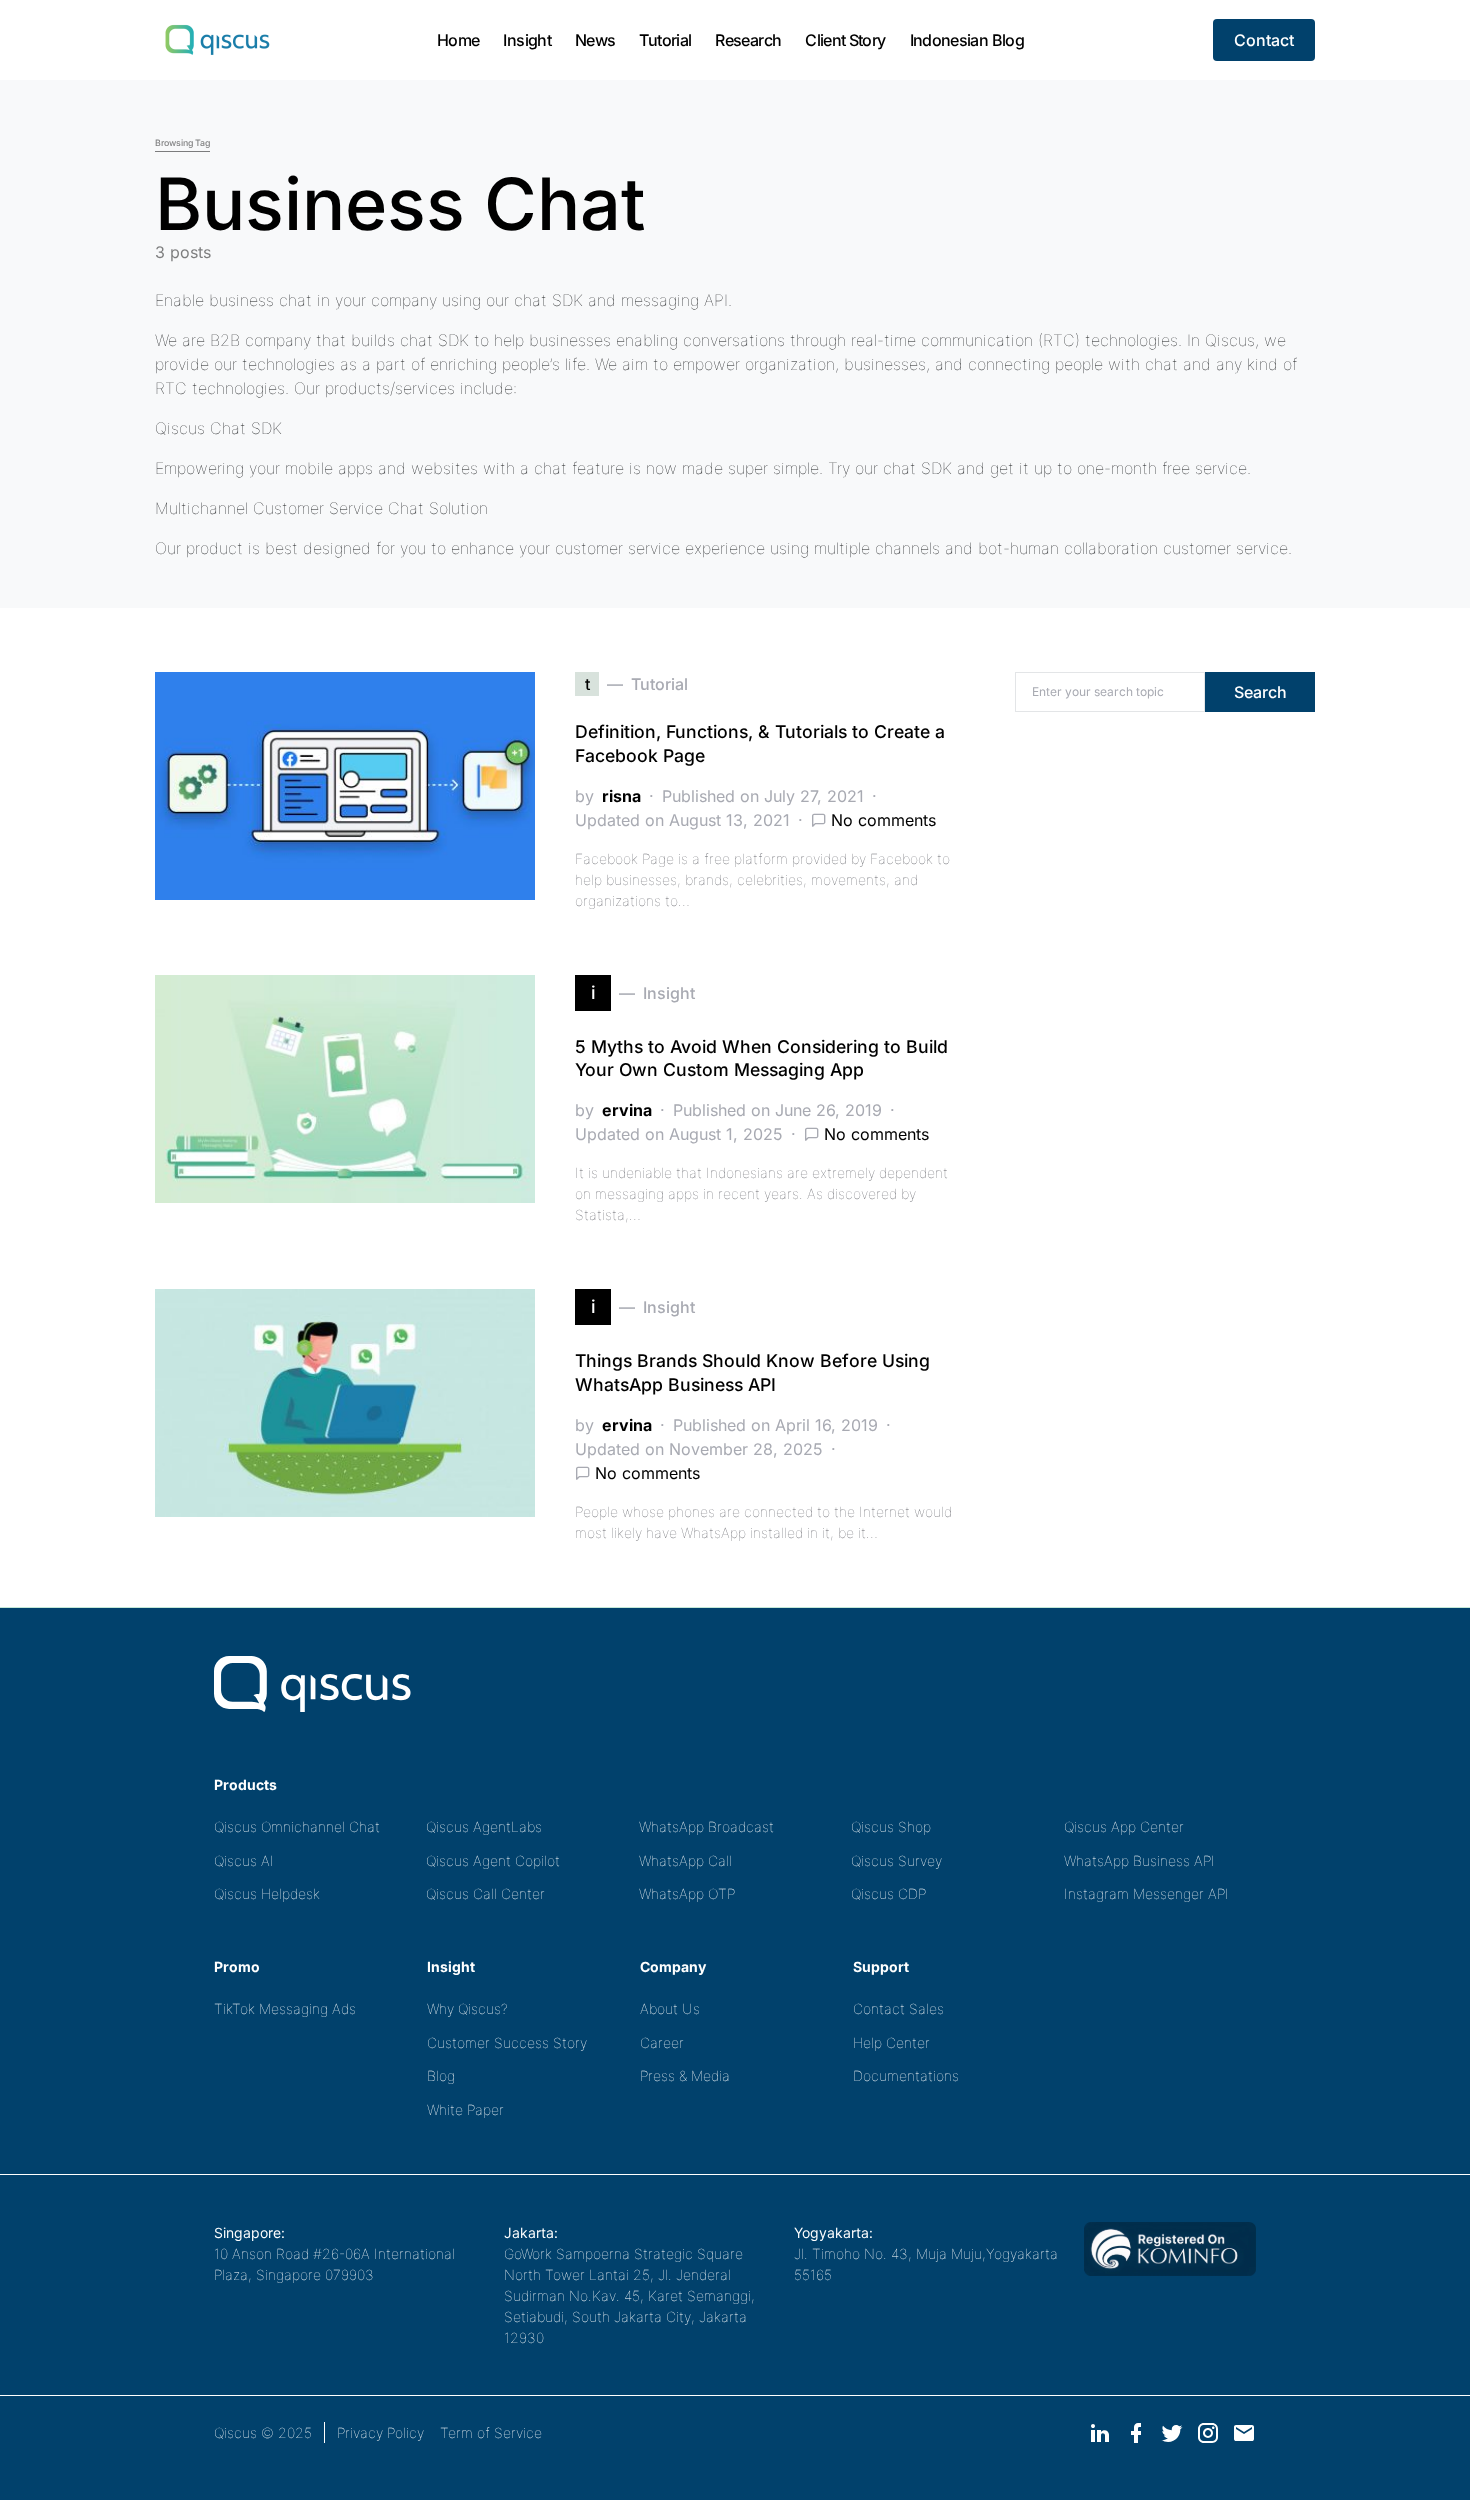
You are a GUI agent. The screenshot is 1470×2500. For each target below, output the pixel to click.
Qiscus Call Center (485, 1893)
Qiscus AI (244, 1860)
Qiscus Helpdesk (267, 1893)
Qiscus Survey (896, 1860)
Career (662, 2042)
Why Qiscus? (467, 2008)
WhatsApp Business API (1139, 1860)
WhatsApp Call (685, 1860)
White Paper (465, 2109)
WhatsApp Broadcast (706, 1826)
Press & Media (685, 2075)
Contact (1264, 40)
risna (621, 796)
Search (1260, 692)
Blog (441, 2075)
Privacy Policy (380, 2432)
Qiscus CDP (888, 1893)
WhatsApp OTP (687, 1893)
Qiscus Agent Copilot (493, 1860)
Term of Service (491, 2432)
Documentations (906, 2075)
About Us (670, 2008)
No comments (883, 820)
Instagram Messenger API (1146, 1893)
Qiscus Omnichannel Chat (297, 1826)
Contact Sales (898, 2008)
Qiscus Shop (891, 1826)
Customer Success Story (507, 2042)
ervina (627, 1110)
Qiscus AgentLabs (484, 1826)
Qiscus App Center (1124, 1826)
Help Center (891, 2042)
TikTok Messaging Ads (285, 2008)
